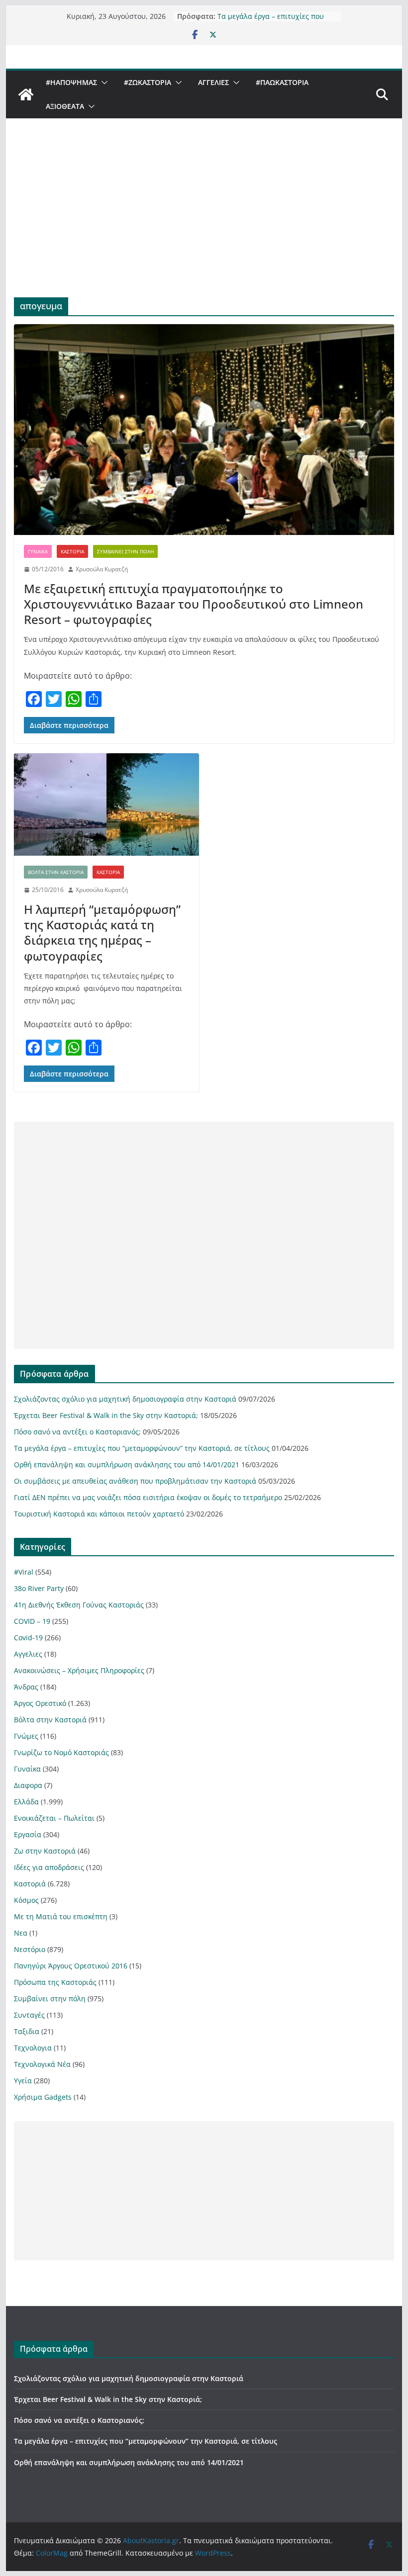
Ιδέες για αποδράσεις (49, 1867)
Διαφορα (28, 1785)
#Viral (24, 1572)
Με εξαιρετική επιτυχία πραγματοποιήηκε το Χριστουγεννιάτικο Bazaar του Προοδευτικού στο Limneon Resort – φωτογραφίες (194, 604)
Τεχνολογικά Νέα (42, 2064)
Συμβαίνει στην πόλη (125, 551)
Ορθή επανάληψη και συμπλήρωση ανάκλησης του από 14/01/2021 (127, 1465)
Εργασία (28, 1834)
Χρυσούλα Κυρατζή (102, 569)
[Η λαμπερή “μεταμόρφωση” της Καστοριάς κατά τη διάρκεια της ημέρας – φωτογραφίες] (106, 805)
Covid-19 (28, 1638)
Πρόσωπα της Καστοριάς (55, 1982)
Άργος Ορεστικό (40, 1703)
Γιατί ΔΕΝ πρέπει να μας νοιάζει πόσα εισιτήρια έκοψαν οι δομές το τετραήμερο (148, 1497)
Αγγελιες (213, 82)
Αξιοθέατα (65, 106)
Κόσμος (26, 1900)
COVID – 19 (32, 1621)
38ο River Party (39, 1588)
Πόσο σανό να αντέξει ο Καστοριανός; (77, 1432)
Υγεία (23, 2081)
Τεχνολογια (33, 2048)
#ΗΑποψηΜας (71, 82)
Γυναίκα (38, 551)
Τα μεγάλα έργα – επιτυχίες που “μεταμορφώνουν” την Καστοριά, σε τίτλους (142, 1448)
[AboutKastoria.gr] (26, 94)
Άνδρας (26, 1687)
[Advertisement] (204, 223)
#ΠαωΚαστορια (282, 82)
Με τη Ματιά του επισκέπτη (61, 1916)
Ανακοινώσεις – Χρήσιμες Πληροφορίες (79, 1670)
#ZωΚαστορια (148, 82)
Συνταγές (29, 2015)
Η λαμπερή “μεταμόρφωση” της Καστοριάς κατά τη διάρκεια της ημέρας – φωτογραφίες (102, 933)
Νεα (21, 1933)
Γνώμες (26, 1736)
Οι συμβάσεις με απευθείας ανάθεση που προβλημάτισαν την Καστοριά (135, 1481)
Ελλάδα (26, 1802)
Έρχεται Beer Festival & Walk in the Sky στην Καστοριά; (106, 1415)
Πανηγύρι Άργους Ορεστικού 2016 (71, 1966)
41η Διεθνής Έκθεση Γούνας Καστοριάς (79, 1605)
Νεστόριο (30, 1949)
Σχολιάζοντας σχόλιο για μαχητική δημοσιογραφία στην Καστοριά (125, 1399)
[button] (102, 83)
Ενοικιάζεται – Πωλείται (54, 1818)
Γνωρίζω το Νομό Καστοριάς (61, 1752)
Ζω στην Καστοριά (45, 1851)
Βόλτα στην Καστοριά (56, 872)
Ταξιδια (27, 2031)
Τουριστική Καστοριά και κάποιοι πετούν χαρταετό (99, 1514)
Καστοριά (72, 551)
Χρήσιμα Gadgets (43, 2097)
